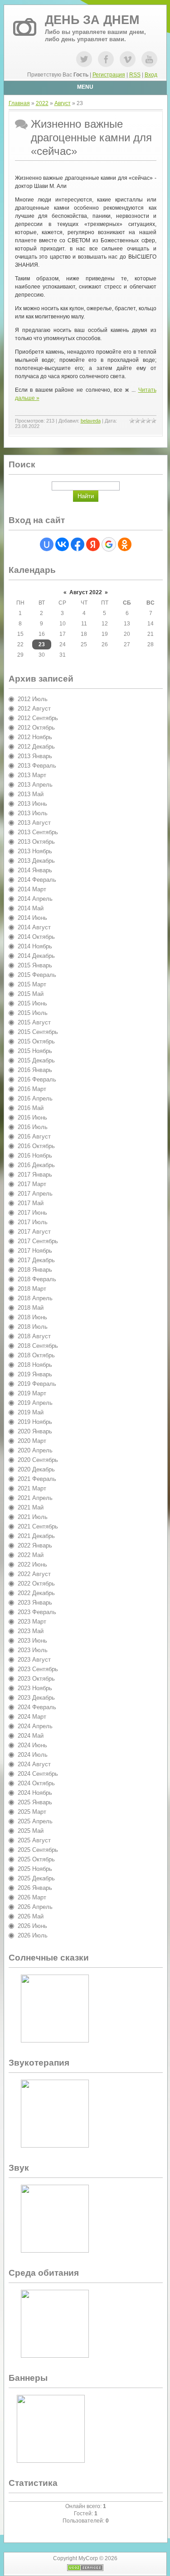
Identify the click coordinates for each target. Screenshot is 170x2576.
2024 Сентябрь (38, 1774)
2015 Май (31, 994)
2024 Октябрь (36, 1783)
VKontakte (128, 59)
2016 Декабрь (36, 1165)
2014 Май (31, 908)
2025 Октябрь (36, 1859)
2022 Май (31, 1555)
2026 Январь (35, 1888)
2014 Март (32, 889)
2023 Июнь (32, 1641)
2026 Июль (33, 1935)
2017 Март (32, 1184)
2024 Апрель (35, 1726)
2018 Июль (33, 1327)
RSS (135, 75)
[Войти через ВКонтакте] (62, 544)
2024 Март (32, 1717)
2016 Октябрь (36, 1146)
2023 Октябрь (36, 1679)
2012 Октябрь (36, 728)
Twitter (84, 59)
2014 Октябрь (36, 937)
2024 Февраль (37, 1707)
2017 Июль (33, 1222)
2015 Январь (35, 965)
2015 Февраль (37, 975)
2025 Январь (35, 1802)
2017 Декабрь (36, 1260)
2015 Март (32, 984)
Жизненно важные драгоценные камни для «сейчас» (91, 137)
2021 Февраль (37, 1479)
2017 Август (34, 1232)
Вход (151, 75)
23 (42, 644)
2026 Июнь (32, 1926)
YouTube (149, 59)
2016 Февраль (37, 1079)
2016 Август (34, 1137)
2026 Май (31, 1916)
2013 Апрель (35, 785)
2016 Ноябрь (35, 1156)
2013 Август (34, 823)
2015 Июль (33, 1013)
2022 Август (34, 1574)
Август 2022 (86, 592)
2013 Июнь (32, 804)
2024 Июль (33, 1755)
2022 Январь (35, 1545)
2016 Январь (35, 1070)
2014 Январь (35, 870)
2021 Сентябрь (38, 1526)
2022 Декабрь (36, 1593)
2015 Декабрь (36, 1060)
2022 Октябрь (36, 1584)
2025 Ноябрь (35, 1869)
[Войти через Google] (109, 544)
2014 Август (34, 927)
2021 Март (32, 1488)
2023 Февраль (37, 1612)
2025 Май (31, 1831)
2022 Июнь (32, 1564)
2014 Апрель (35, 899)
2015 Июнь (32, 1003)
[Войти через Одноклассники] (125, 544)
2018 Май (31, 1308)
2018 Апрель (35, 1298)
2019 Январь (35, 1374)
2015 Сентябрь (38, 1032)
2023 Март (32, 1622)
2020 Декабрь (36, 1469)
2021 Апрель (35, 1498)
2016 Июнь (32, 1117)
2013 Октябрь (36, 842)
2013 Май (31, 794)
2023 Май (31, 1631)
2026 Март (32, 1897)
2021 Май (31, 1507)
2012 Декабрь (36, 747)
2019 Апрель (35, 1403)
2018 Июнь (32, 1317)
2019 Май (31, 1412)
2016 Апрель (35, 1098)
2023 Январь (35, 1603)
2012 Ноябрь (35, 737)
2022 (42, 103)
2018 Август (34, 1336)
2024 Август (34, 1764)
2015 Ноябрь (35, 1051)
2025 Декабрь (36, 1878)
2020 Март (32, 1441)
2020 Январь (35, 1431)
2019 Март (32, 1393)
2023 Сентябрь (38, 1669)
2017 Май (31, 1203)
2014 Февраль (37, 880)
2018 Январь (35, 1270)
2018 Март (32, 1289)
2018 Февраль (37, 1279)
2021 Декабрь (36, 1536)
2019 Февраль (37, 1384)
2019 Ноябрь (35, 1422)
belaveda (91, 421)
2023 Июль (33, 1650)
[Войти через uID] (47, 544)
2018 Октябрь (36, 1355)
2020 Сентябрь (38, 1460)
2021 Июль (33, 1517)
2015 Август (34, 1022)
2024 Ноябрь (35, 1793)
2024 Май (31, 1736)
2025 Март (32, 1812)
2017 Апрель (35, 1194)
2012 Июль (33, 699)
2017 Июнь (32, 1213)
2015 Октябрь (36, 1041)
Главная (19, 103)
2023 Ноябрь (35, 1688)
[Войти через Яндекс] (93, 544)
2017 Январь (35, 1175)
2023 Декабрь (36, 1698)
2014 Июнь (32, 918)
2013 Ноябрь (35, 851)
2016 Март (32, 1089)
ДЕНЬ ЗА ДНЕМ (92, 20)
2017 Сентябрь (38, 1241)
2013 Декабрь (36, 861)
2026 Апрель (35, 1907)
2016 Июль (33, 1127)
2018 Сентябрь (38, 1346)
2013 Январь (35, 756)
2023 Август (34, 1660)
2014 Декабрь (36, 956)
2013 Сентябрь (38, 832)
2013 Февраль (37, 766)
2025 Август (34, 1840)
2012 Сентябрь (38, 718)
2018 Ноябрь (35, 1365)
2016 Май (31, 1108)
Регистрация (109, 75)
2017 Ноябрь (35, 1251)
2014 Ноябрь (35, 946)
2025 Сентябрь (38, 1850)
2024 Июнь (32, 1745)
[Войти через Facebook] (78, 544)
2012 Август (34, 709)
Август (63, 103)
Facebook (106, 59)
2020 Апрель (35, 1450)
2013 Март (32, 775)
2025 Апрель (35, 1821)
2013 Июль (33, 813)
